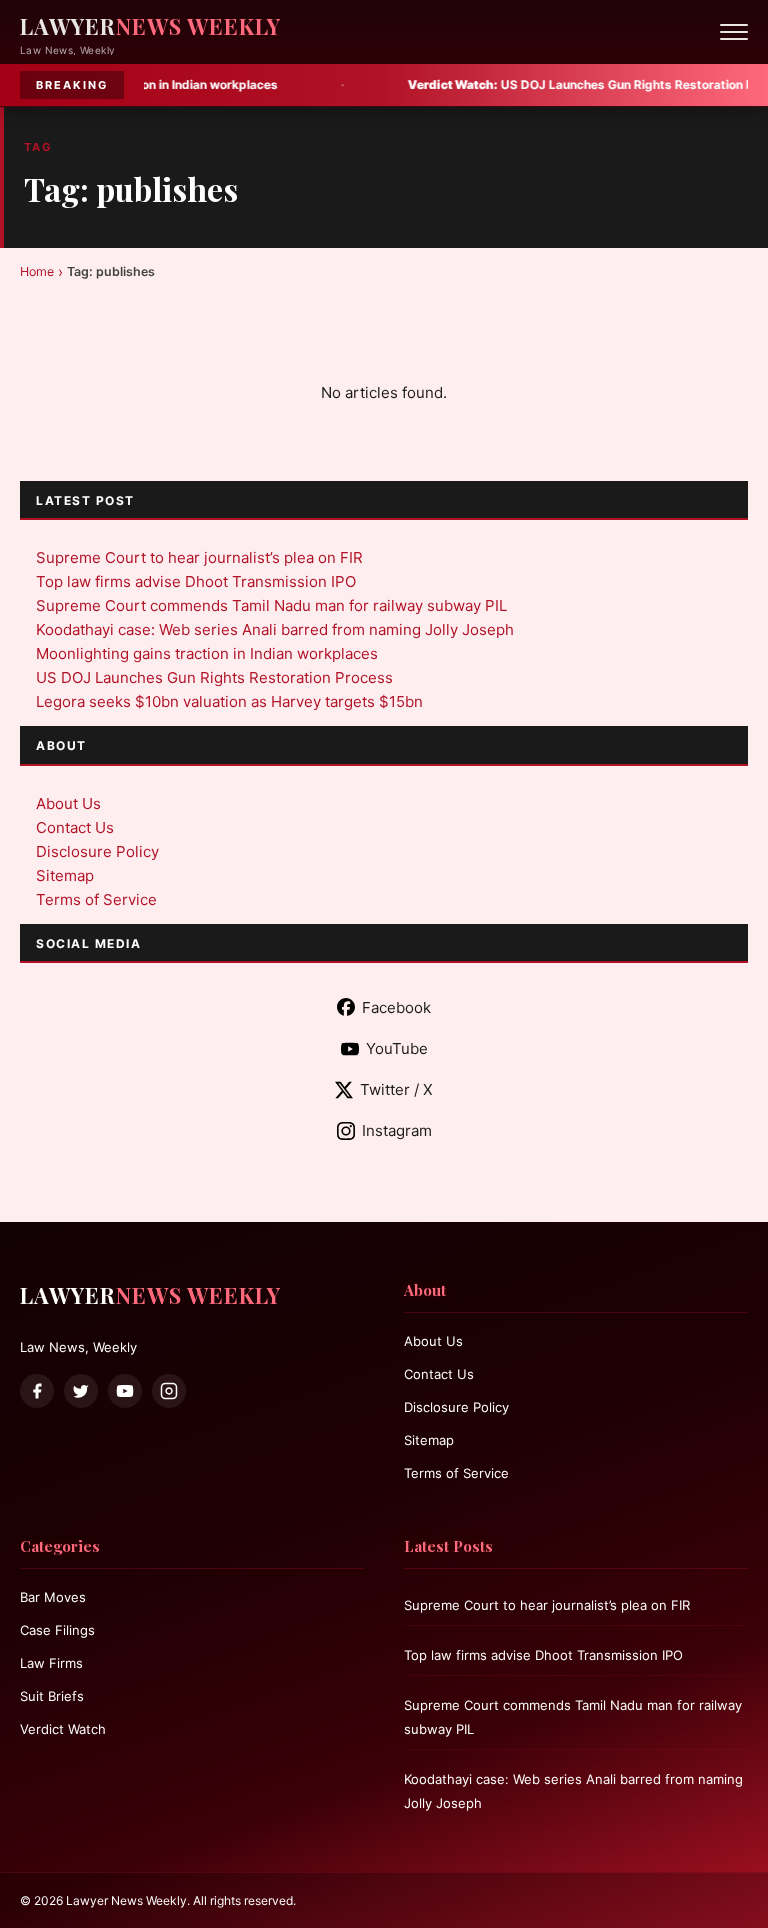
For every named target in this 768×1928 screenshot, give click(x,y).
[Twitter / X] (81, 1391)
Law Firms (51, 1663)
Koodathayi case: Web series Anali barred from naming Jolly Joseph (275, 629)
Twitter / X (396, 1089)
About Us (68, 803)
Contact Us (75, 827)
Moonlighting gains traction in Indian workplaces (207, 653)
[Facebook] (37, 1391)
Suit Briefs (52, 1696)
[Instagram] (169, 1391)
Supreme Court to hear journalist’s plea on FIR (199, 557)
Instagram (397, 1130)
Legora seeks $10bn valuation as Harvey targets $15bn (229, 701)
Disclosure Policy (97, 851)
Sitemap (65, 875)
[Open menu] (734, 32)
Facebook (396, 1007)
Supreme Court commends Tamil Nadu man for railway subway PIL (271, 605)
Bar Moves (53, 1597)
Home (37, 271)
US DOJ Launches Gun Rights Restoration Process (544, 84)
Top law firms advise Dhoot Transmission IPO (196, 581)
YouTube (397, 1048)
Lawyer (150, 26)
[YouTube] (125, 1391)
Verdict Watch (63, 1729)
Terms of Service (96, 899)
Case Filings (57, 1630)
